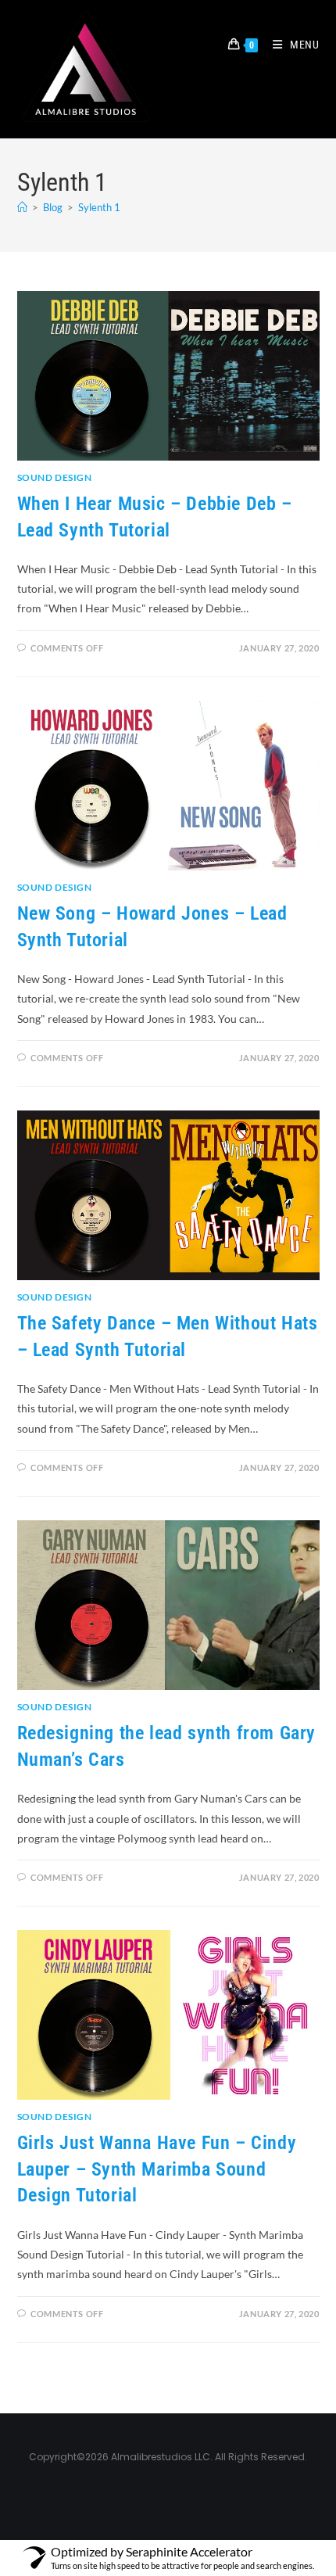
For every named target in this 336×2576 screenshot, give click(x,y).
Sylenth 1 (99, 207)
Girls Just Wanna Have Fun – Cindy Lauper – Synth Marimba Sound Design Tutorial (157, 2169)
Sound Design (55, 477)
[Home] (22, 207)
